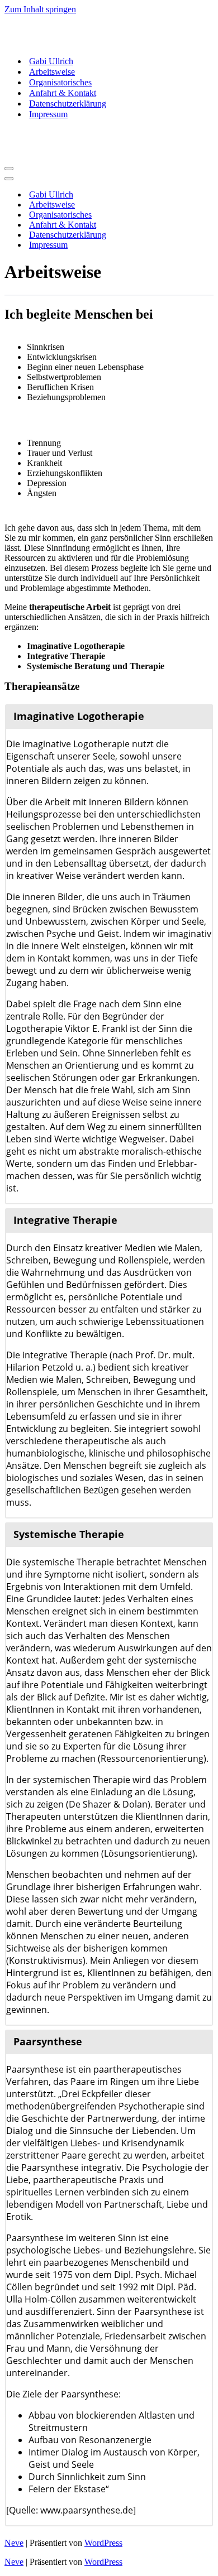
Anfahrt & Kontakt (63, 93)
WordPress (103, 2543)
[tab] (109, 716)
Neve (14, 2543)
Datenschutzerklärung (68, 104)
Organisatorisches (60, 82)
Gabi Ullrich (51, 61)
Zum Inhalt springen (40, 9)
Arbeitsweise (52, 72)
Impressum (48, 114)
